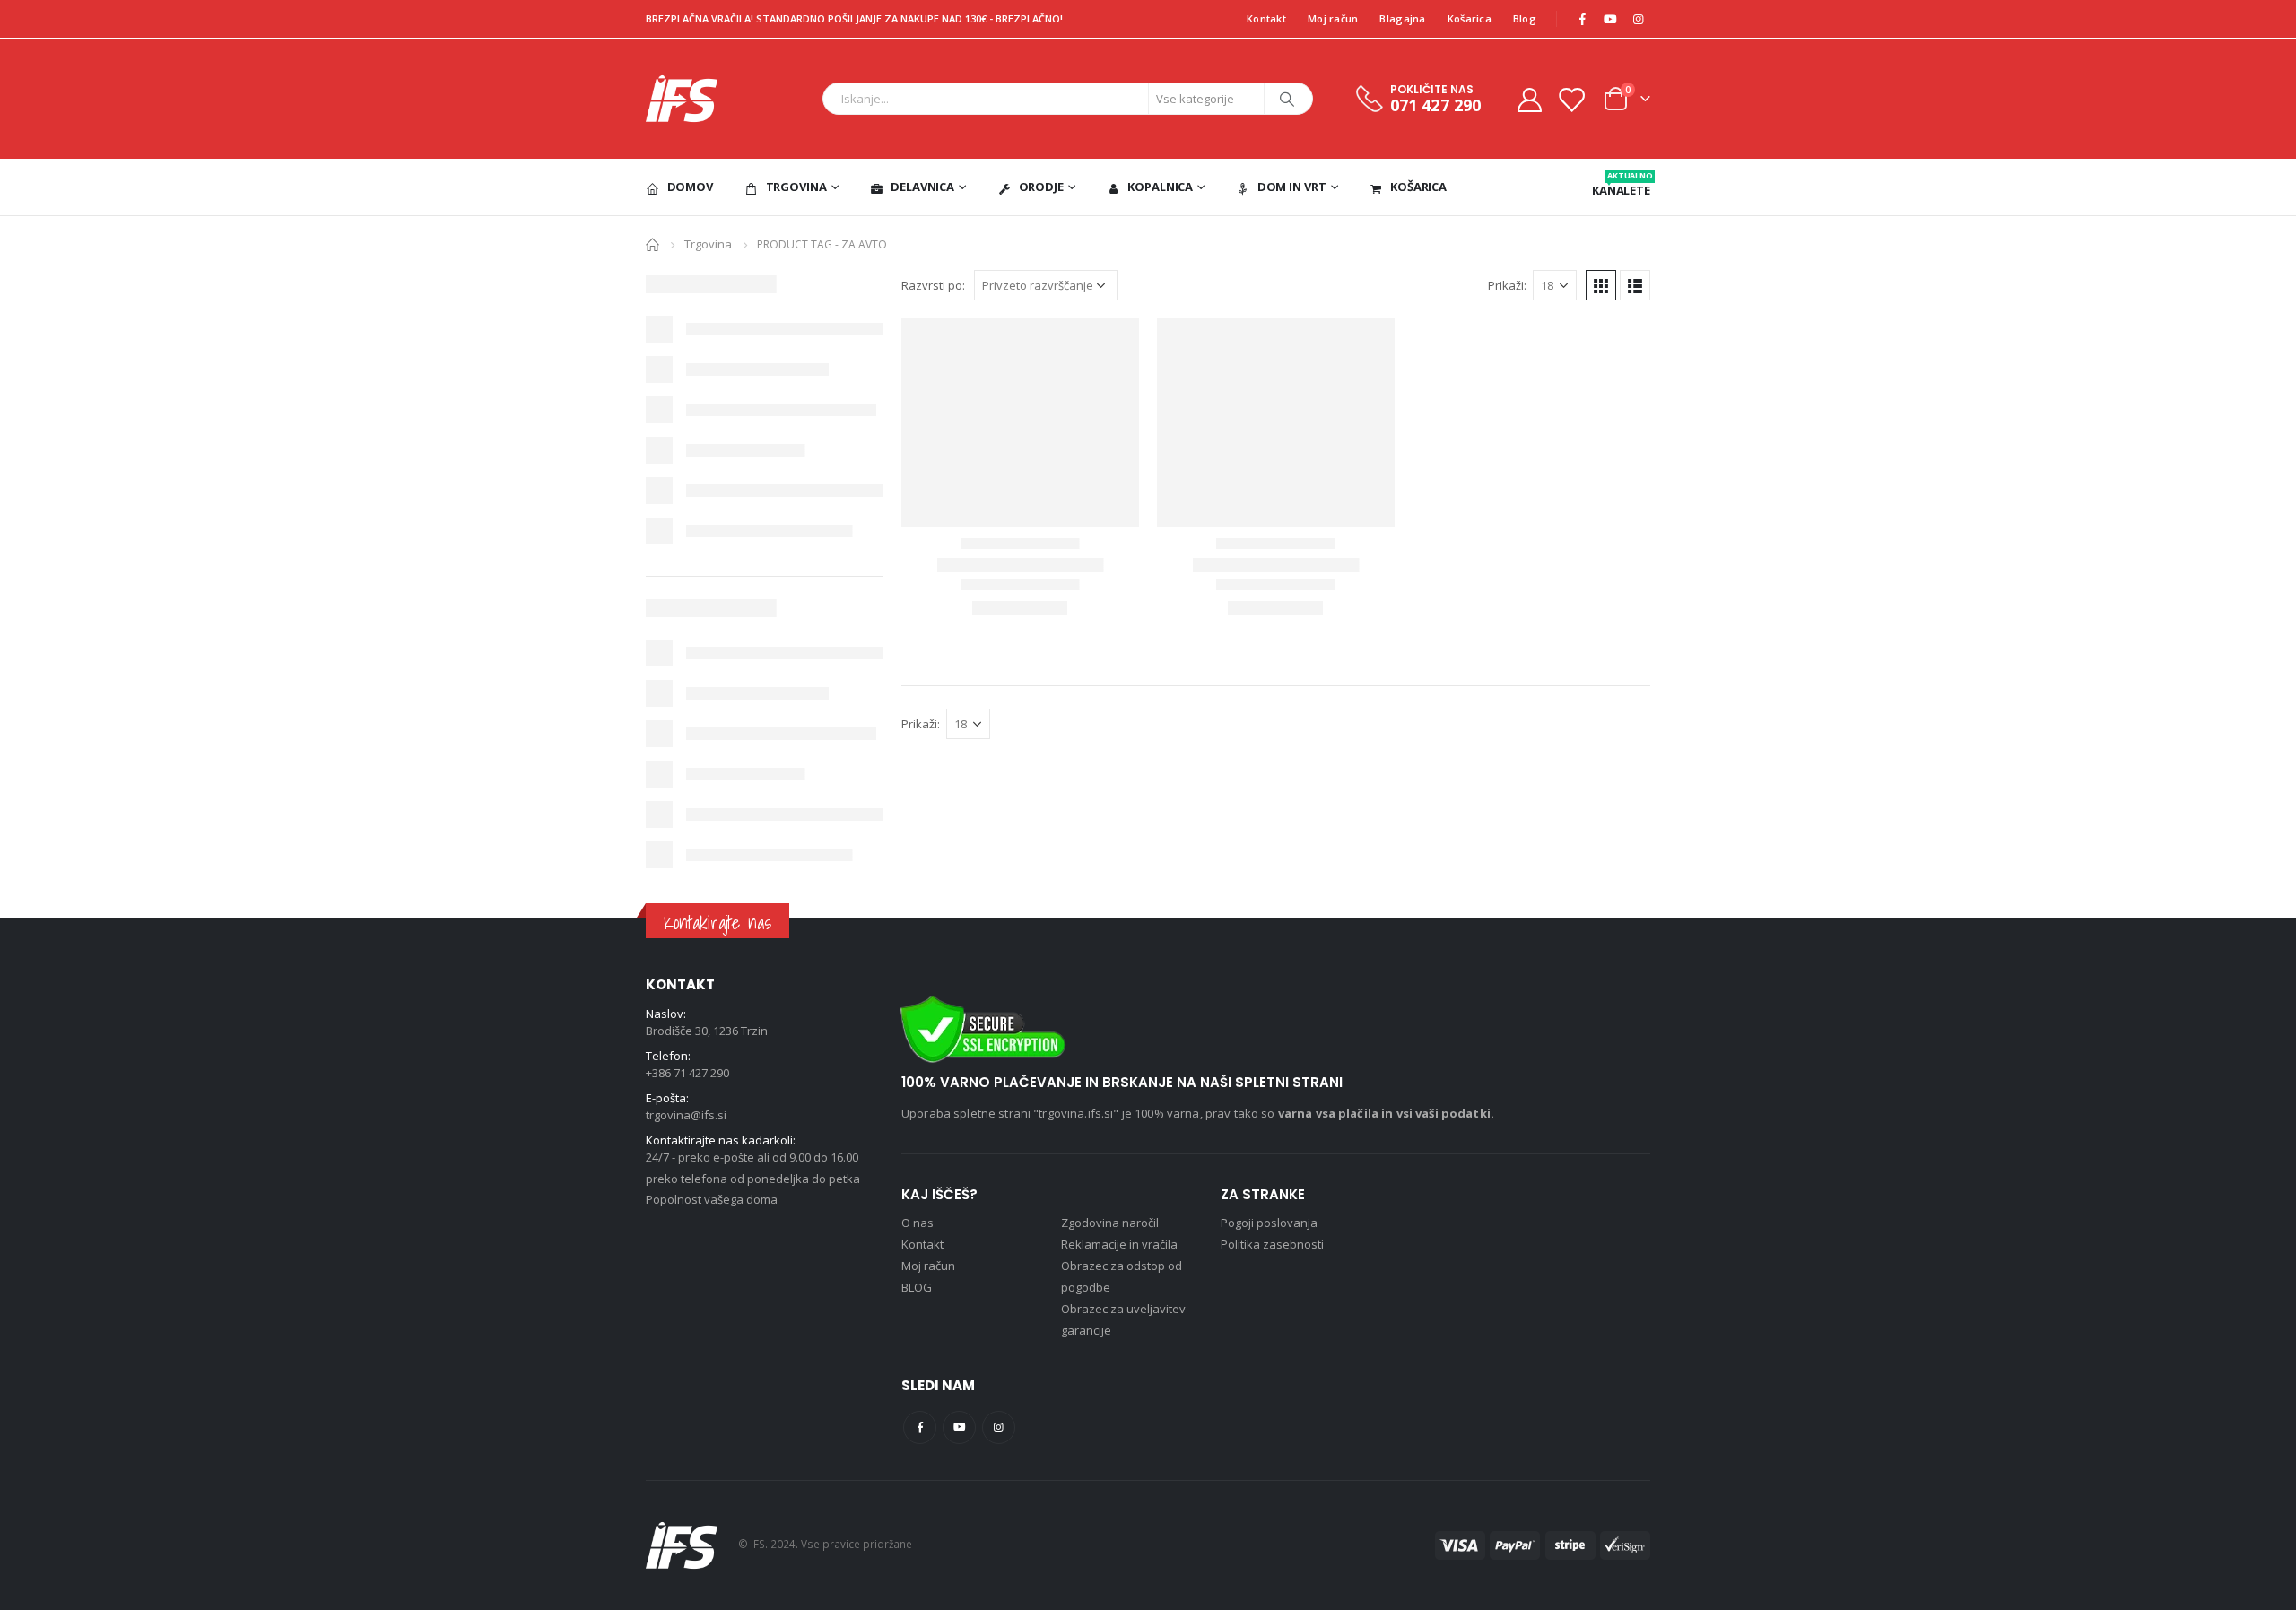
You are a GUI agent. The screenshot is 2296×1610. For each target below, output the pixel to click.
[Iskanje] (1287, 99)
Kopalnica (1160, 187)
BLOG (917, 1287)
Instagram (999, 1427)
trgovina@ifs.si (686, 1115)
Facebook (920, 1427)
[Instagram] (1638, 19)
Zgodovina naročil (1110, 1223)
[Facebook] (1582, 19)
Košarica (1470, 18)
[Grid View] (1601, 285)
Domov (690, 187)
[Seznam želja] (1571, 99)
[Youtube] (1610, 19)
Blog (1525, 18)
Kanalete (1621, 184)
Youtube (959, 1427)
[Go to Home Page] (652, 244)
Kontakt (1266, 18)
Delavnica (922, 187)
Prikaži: (1507, 285)
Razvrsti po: (933, 285)
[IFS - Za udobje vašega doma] (682, 99)
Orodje (1041, 187)
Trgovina (796, 187)
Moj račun (1333, 18)
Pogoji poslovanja (1269, 1223)
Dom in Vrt (1292, 187)
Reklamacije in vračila (1119, 1244)
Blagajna (1402, 18)
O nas (918, 1223)
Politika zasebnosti (1272, 1244)
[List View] (1635, 285)
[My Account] (1529, 99)
